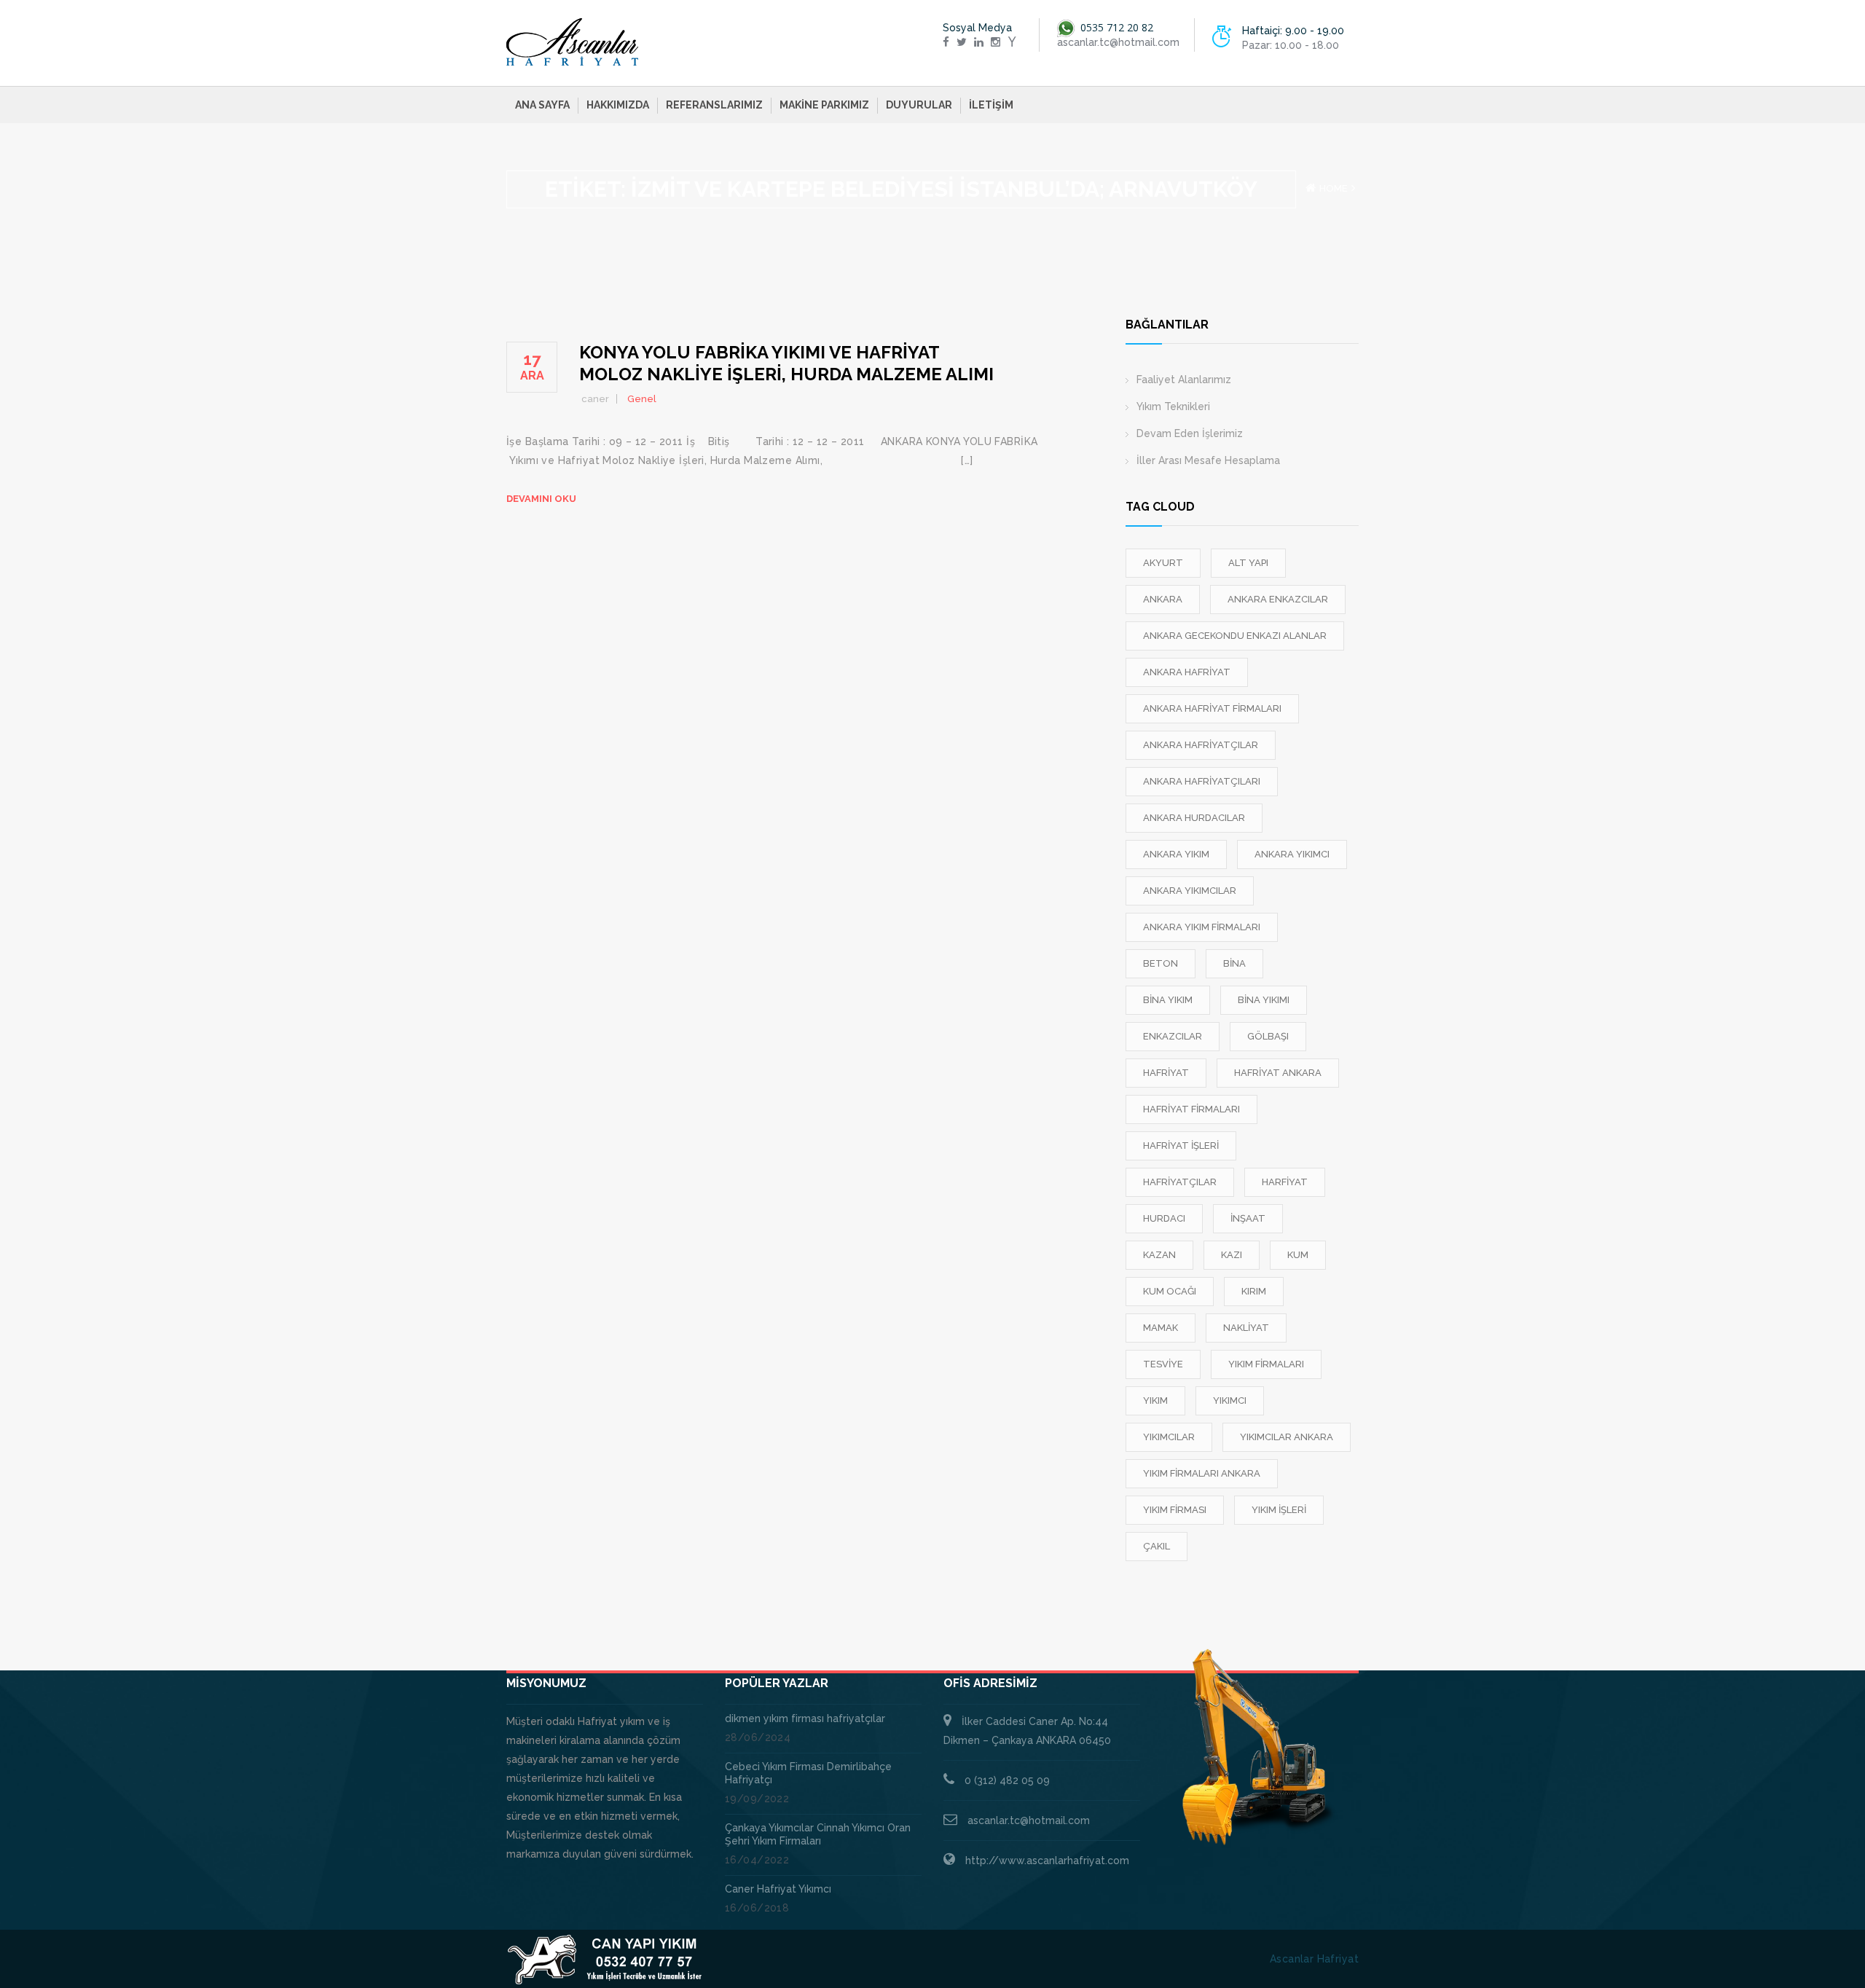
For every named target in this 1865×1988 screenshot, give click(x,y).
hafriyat (1166, 1073)
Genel (642, 399)
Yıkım (1155, 1400)
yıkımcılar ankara (1287, 1437)
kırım (1254, 1291)
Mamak (1161, 1328)
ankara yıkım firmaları (1202, 927)
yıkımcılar (1169, 1437)
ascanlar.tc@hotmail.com (1029, 1820)
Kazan (1159, 1255)
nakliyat (1246, 1328)
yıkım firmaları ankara (1202, 1473)
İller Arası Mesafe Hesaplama (1208, 460)
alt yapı (1248, 563)
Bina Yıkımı (1264, 1000)
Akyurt (1163, 563)
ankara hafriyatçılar (1201, 745)
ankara (1163, 599)
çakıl (1157, 1546)
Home (1334, 188)
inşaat (1248, 1218)
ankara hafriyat (1187, 672)
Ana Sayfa (542, 105)
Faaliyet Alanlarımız (1184, 380)
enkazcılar (1173, 1036)
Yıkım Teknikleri (1173, 406)
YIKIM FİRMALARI (1266, 1364)
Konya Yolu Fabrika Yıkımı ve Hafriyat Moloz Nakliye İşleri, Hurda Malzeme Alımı (786, 363)
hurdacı (1164, 1218)
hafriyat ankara (1278, 1073)
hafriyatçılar (1180, 1182)
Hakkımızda (618, 105)
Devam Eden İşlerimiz (1190, 433)
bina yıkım (1168, 1000)
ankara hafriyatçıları (1202, 781)
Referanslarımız (714, 105)
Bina (1234, 963)
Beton (1161, 963)
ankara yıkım (1176, 854)
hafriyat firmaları (1191, 1109)
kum (1298, 1255)
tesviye (1163, 1364)
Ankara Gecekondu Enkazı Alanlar (1235, 636)
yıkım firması (1175, 1510)
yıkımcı (1230, 1400)
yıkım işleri (1279, 1510)
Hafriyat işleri (1181, 1146)
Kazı (1232, 1255)
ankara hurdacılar (1194, 818)
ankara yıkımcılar (1190, 891)
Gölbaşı (1268, 1036)
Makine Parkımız (824, 105)
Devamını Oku (541, 499)
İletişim (991, 105)
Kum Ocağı (1170, 1291)
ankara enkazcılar (1278, 599)
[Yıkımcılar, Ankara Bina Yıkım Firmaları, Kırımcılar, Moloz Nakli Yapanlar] (573, 42)
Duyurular (919, 105)
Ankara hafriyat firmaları (1212, 708)
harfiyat (1285, 1182)
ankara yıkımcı (1292, 854)
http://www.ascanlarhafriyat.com (1047, 1861)
